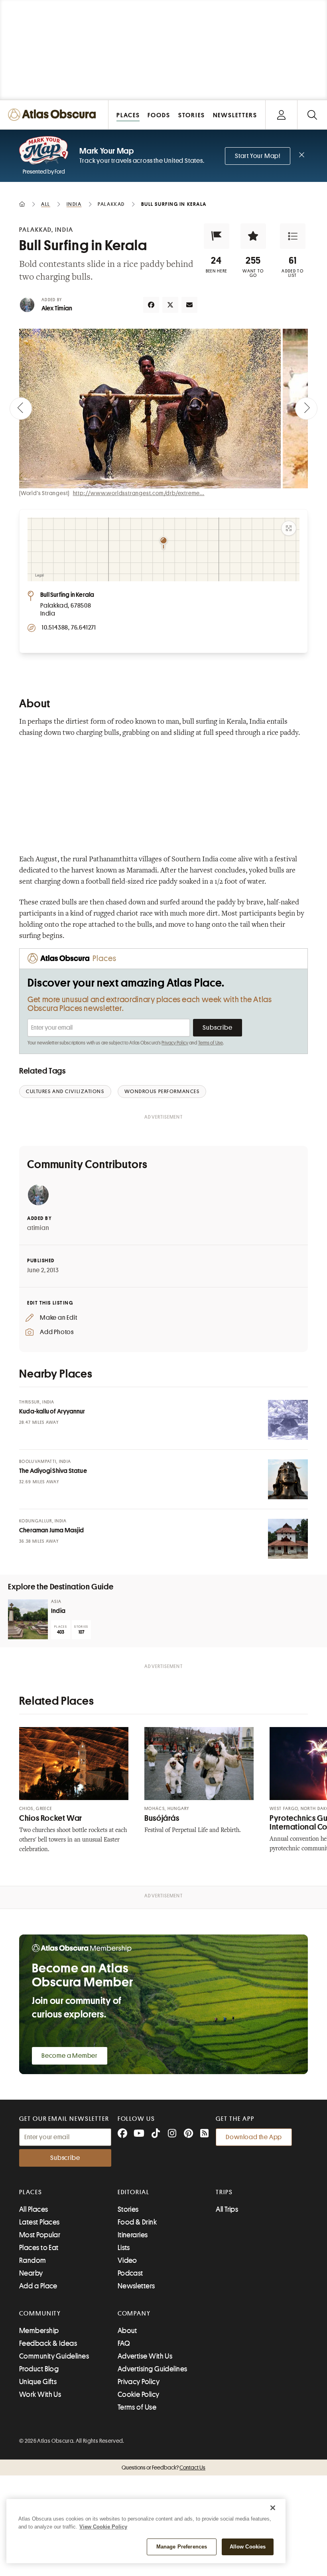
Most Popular (40, 2235)
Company (134, 2313)
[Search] (312, 115)
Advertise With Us (145, 2356)
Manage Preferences (182, 2547)
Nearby (31, 2273)
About (127, 2331)
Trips (224, 2192)
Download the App (254, 2137)
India (58, 1611)
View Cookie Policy (103, 2527)
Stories (128, 2209)
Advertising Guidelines (153, 2369)
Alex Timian (57, 308)
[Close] (273, 2508)
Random (33, 2260)
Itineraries (133, 2235)
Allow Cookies (248, 2547)
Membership (39, 2331)
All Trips (227, 2209)
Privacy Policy (175, 1043)
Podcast (130, 2273)
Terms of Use (211, 1043)
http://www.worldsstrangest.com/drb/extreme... (139, 493)
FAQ (124, 2343)
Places (31, 2192)
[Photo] (288, 1420)
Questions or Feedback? (163, 2467)
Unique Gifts (38, 2382)
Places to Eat (39, 2248)
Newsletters (136, 2286)
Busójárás (162, 1818)
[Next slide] (306, 409)
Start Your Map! (258, 156)
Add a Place (38, 2286)
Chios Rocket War (51, 1818)
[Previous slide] (21, 409)
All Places (34, 2209)
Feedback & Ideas (48, 2343)
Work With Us (40, 2394)
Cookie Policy (139, 2394)
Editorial (134, 2192)
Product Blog (39, 2369)
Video (127, 2260)
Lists (124, 2248)
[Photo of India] (28, 1619)
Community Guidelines (54, 2356)
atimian (38, 1228)
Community (40, 2313)
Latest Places (39, 2222)
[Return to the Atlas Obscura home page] (54, 115)
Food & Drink (137, 2222)
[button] (217, 236)
